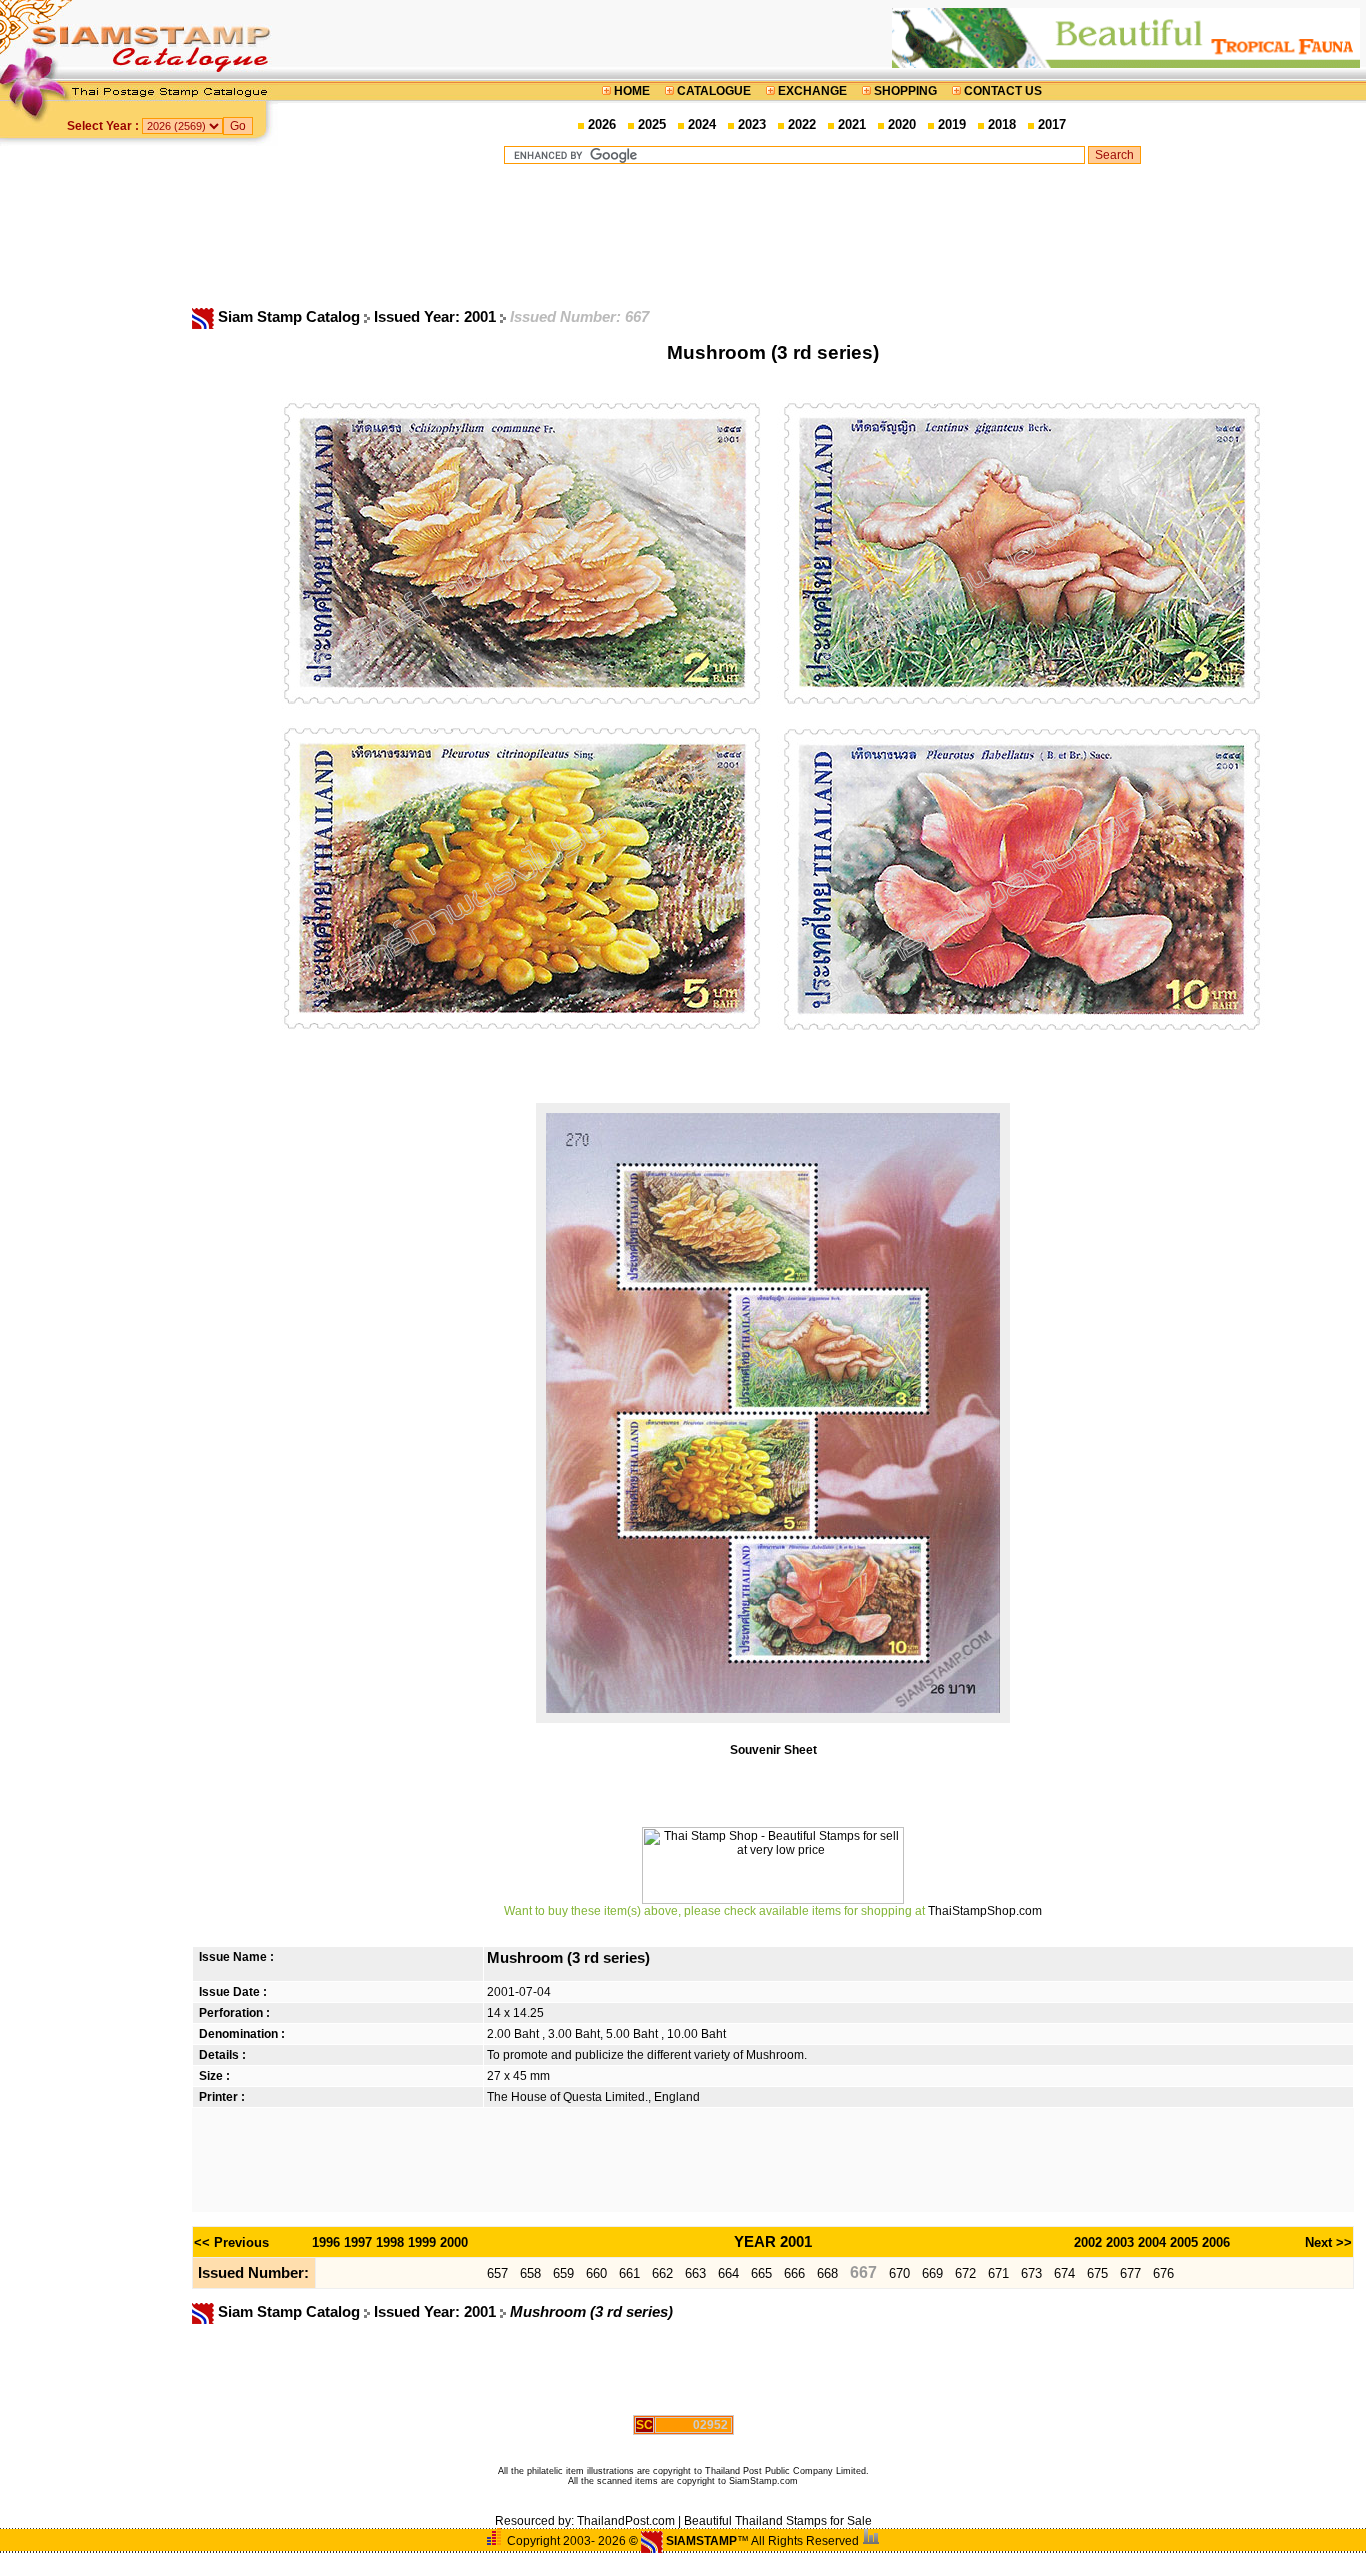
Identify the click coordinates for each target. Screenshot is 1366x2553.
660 (596, 2273)
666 (794, 2273)
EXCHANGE (812, 91)
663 (695, 2273)
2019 (952, 124)
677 (1130, 2273)
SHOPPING (905, 91)
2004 (1152, 2242)
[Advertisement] (822, 235)
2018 (1002, 124)
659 (563, 2273)
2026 (602, 124)
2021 (852, 124)
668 (827, 2273)
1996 (326, 2242)
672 (965, 2273)
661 (629, 2273)
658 (530, 2273)
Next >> (1328, 2242)
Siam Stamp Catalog (289, 317)
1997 (358, 2242)
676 (1163, 2273)
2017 (1052, 124)
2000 (454, 2242)
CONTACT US (1001, 91)
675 (1097, 2273)
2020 (902, 124)
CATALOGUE (714, 91)
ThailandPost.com (626, 2521)
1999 (422, 2242)
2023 (752, 124)
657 (497, 2273)
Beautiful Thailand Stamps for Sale (778, 2521)
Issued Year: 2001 (437, 317)
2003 (1120, 2242)
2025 (652, 124)
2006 (1216, 2242)
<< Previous (231, 2242)
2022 (802, 124)
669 (932, 2273)
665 (761, 2273)
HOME (632, 91)
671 (998, 2273)
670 (899, 2273)
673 (1031, 2273)
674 (1064, 2273)
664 (728, 2273)
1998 (390, 2242)
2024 (702, 124)
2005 (1184, 2242)
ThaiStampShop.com (985, 1911)
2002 (1088, 2242)
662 (662, 2273)
